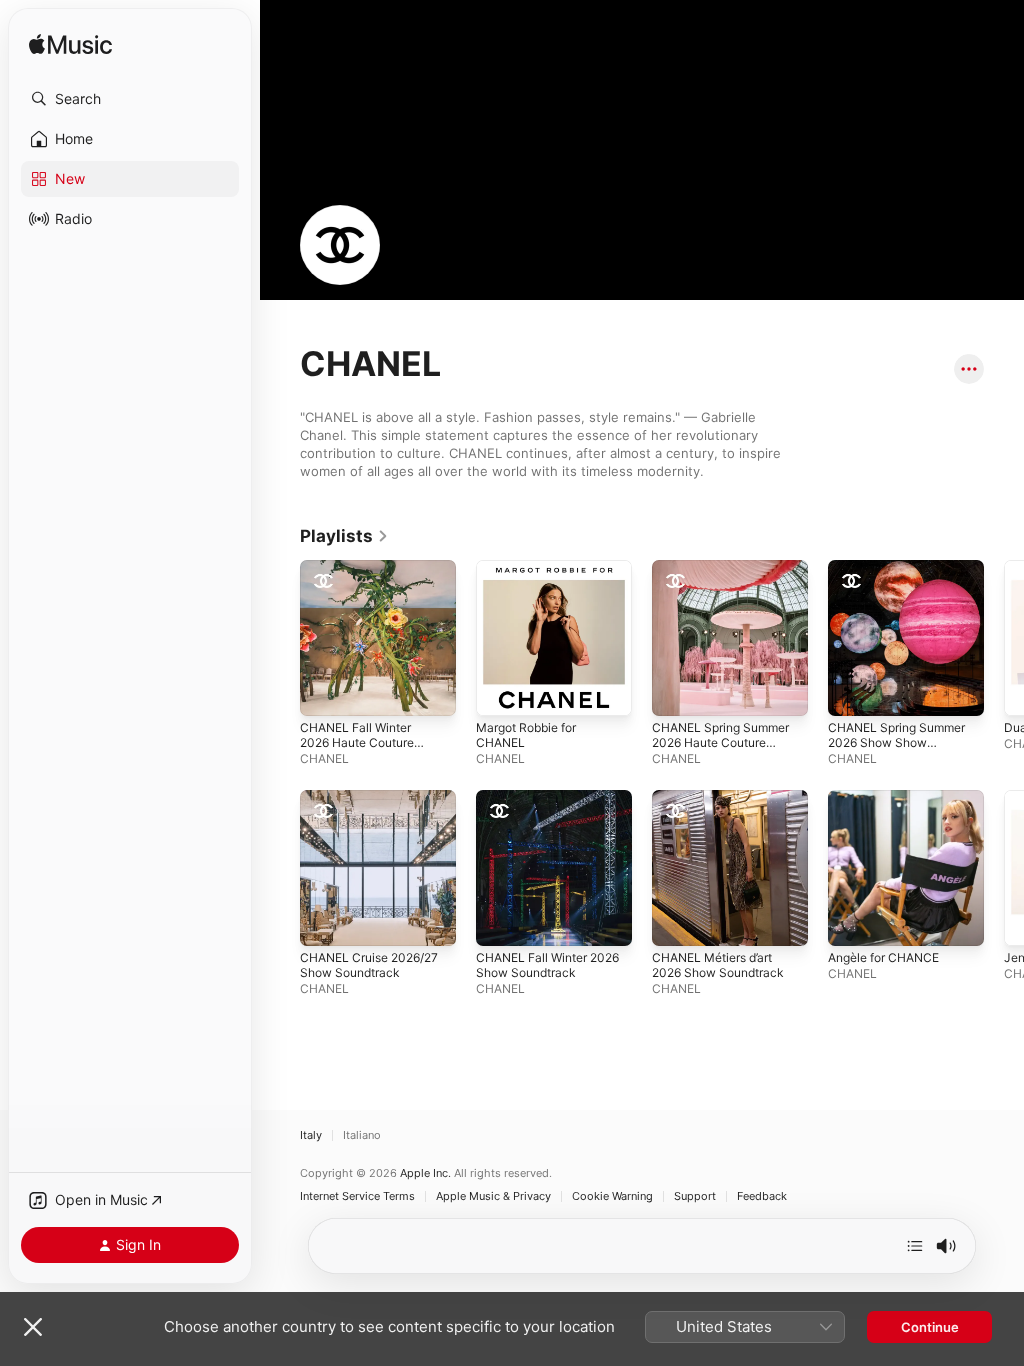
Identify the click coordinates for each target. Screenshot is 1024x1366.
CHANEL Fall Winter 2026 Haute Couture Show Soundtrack (357, 742)
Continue (930, 1327)
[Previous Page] (280, 778)
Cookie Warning (612, 1196)
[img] (70, 45)
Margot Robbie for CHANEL (526, 735)
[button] (130, 99)
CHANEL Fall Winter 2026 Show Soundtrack (547, 965)
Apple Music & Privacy (493, 1196)
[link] (344, 536)
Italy (311, 1135)
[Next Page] (1004, 778)
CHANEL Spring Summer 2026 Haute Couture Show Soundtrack (720, 742)
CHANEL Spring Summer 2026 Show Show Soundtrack (896, 742)
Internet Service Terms (357, 1196)
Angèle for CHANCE (883, 957)
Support (695, 1196)
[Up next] (915, 1246)
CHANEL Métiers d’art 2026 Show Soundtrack (718, 965)
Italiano (362, 1135)
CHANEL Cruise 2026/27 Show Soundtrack (369, 965)
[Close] (33, 1327)
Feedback (762, 1196)
